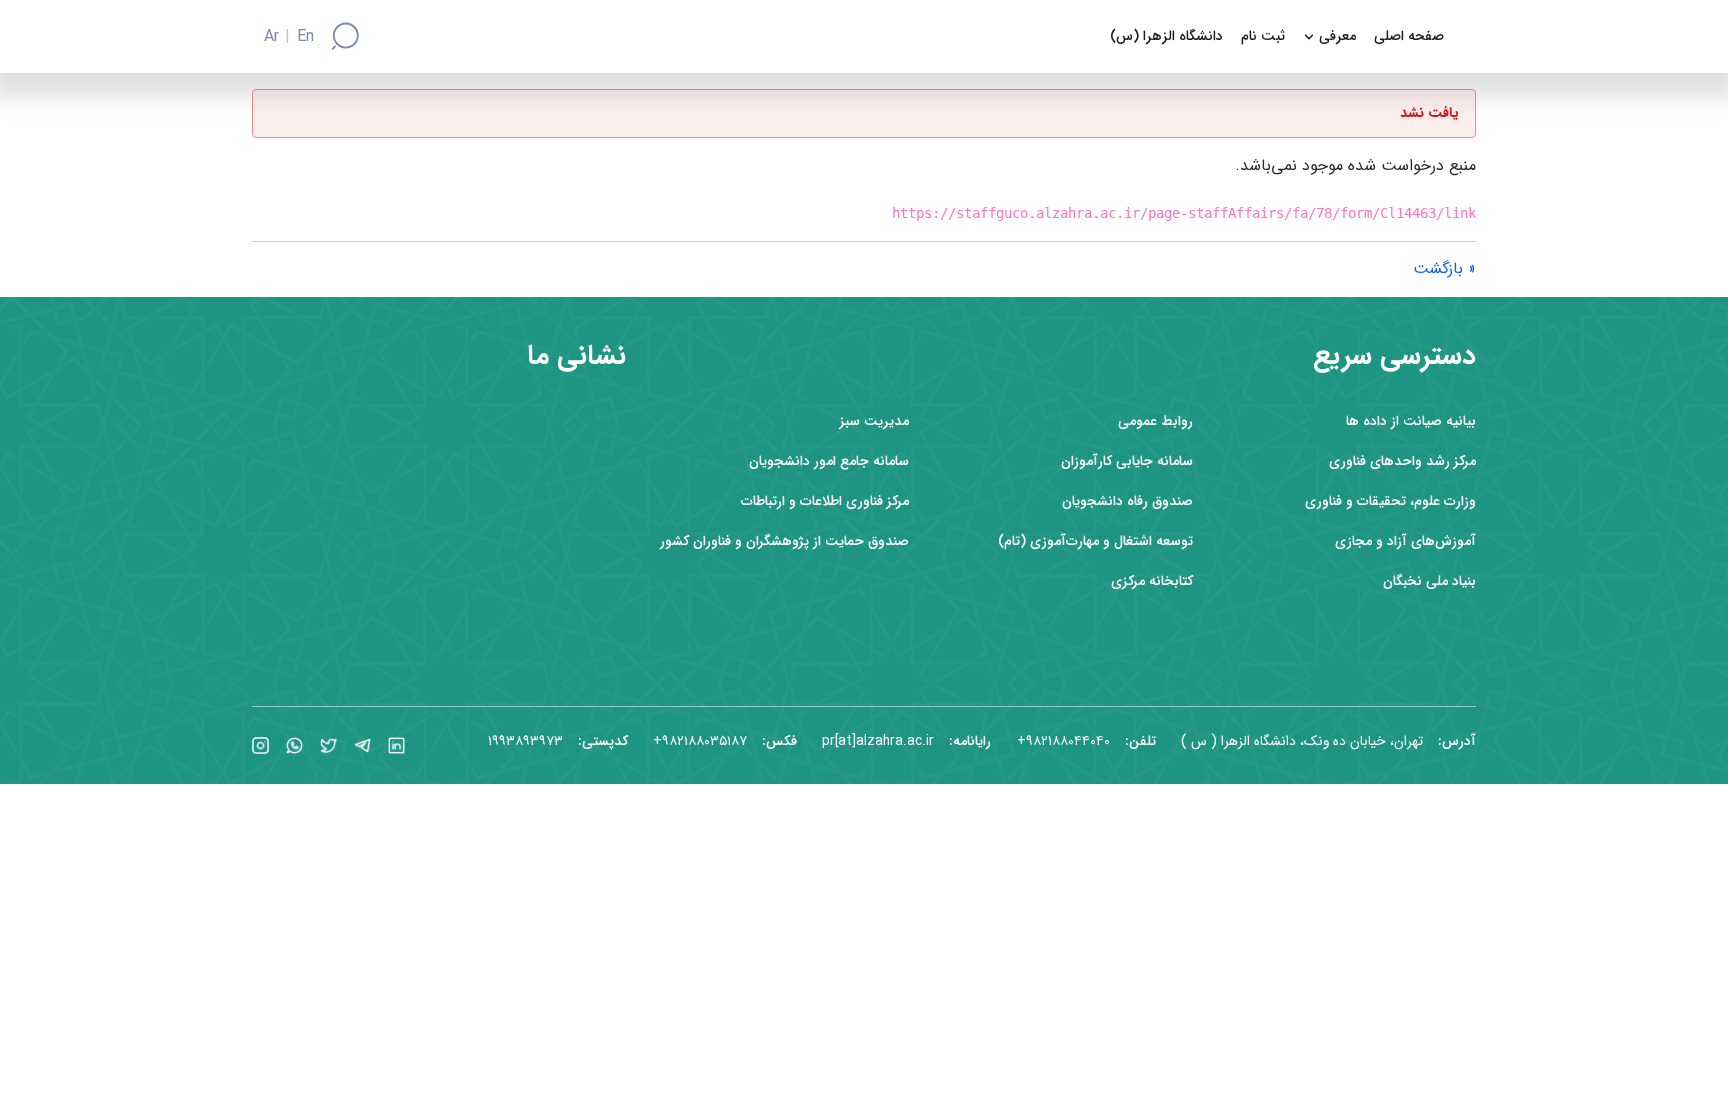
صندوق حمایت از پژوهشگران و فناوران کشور (784, 541)
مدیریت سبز (874, 421)
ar (271, 37)
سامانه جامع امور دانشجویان (829, 461)
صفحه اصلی (1409, 36)
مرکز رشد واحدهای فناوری (1402, 461)
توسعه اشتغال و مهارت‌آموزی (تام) (1095, 541)
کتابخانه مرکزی (1152, 581)
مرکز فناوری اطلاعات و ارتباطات (825, 501)
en (305, 37)
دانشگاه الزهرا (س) (1166, 36)
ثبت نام (1263, 36)
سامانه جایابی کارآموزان (1127, 461)
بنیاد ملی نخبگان (1429, 581)
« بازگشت (1444, 268)
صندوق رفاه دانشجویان (1127, 501)
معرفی (1337, 36)
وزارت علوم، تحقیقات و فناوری (1390, 501)
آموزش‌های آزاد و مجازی (1405, 541)
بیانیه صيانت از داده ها (1411, 421)
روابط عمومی (1155, 421)
